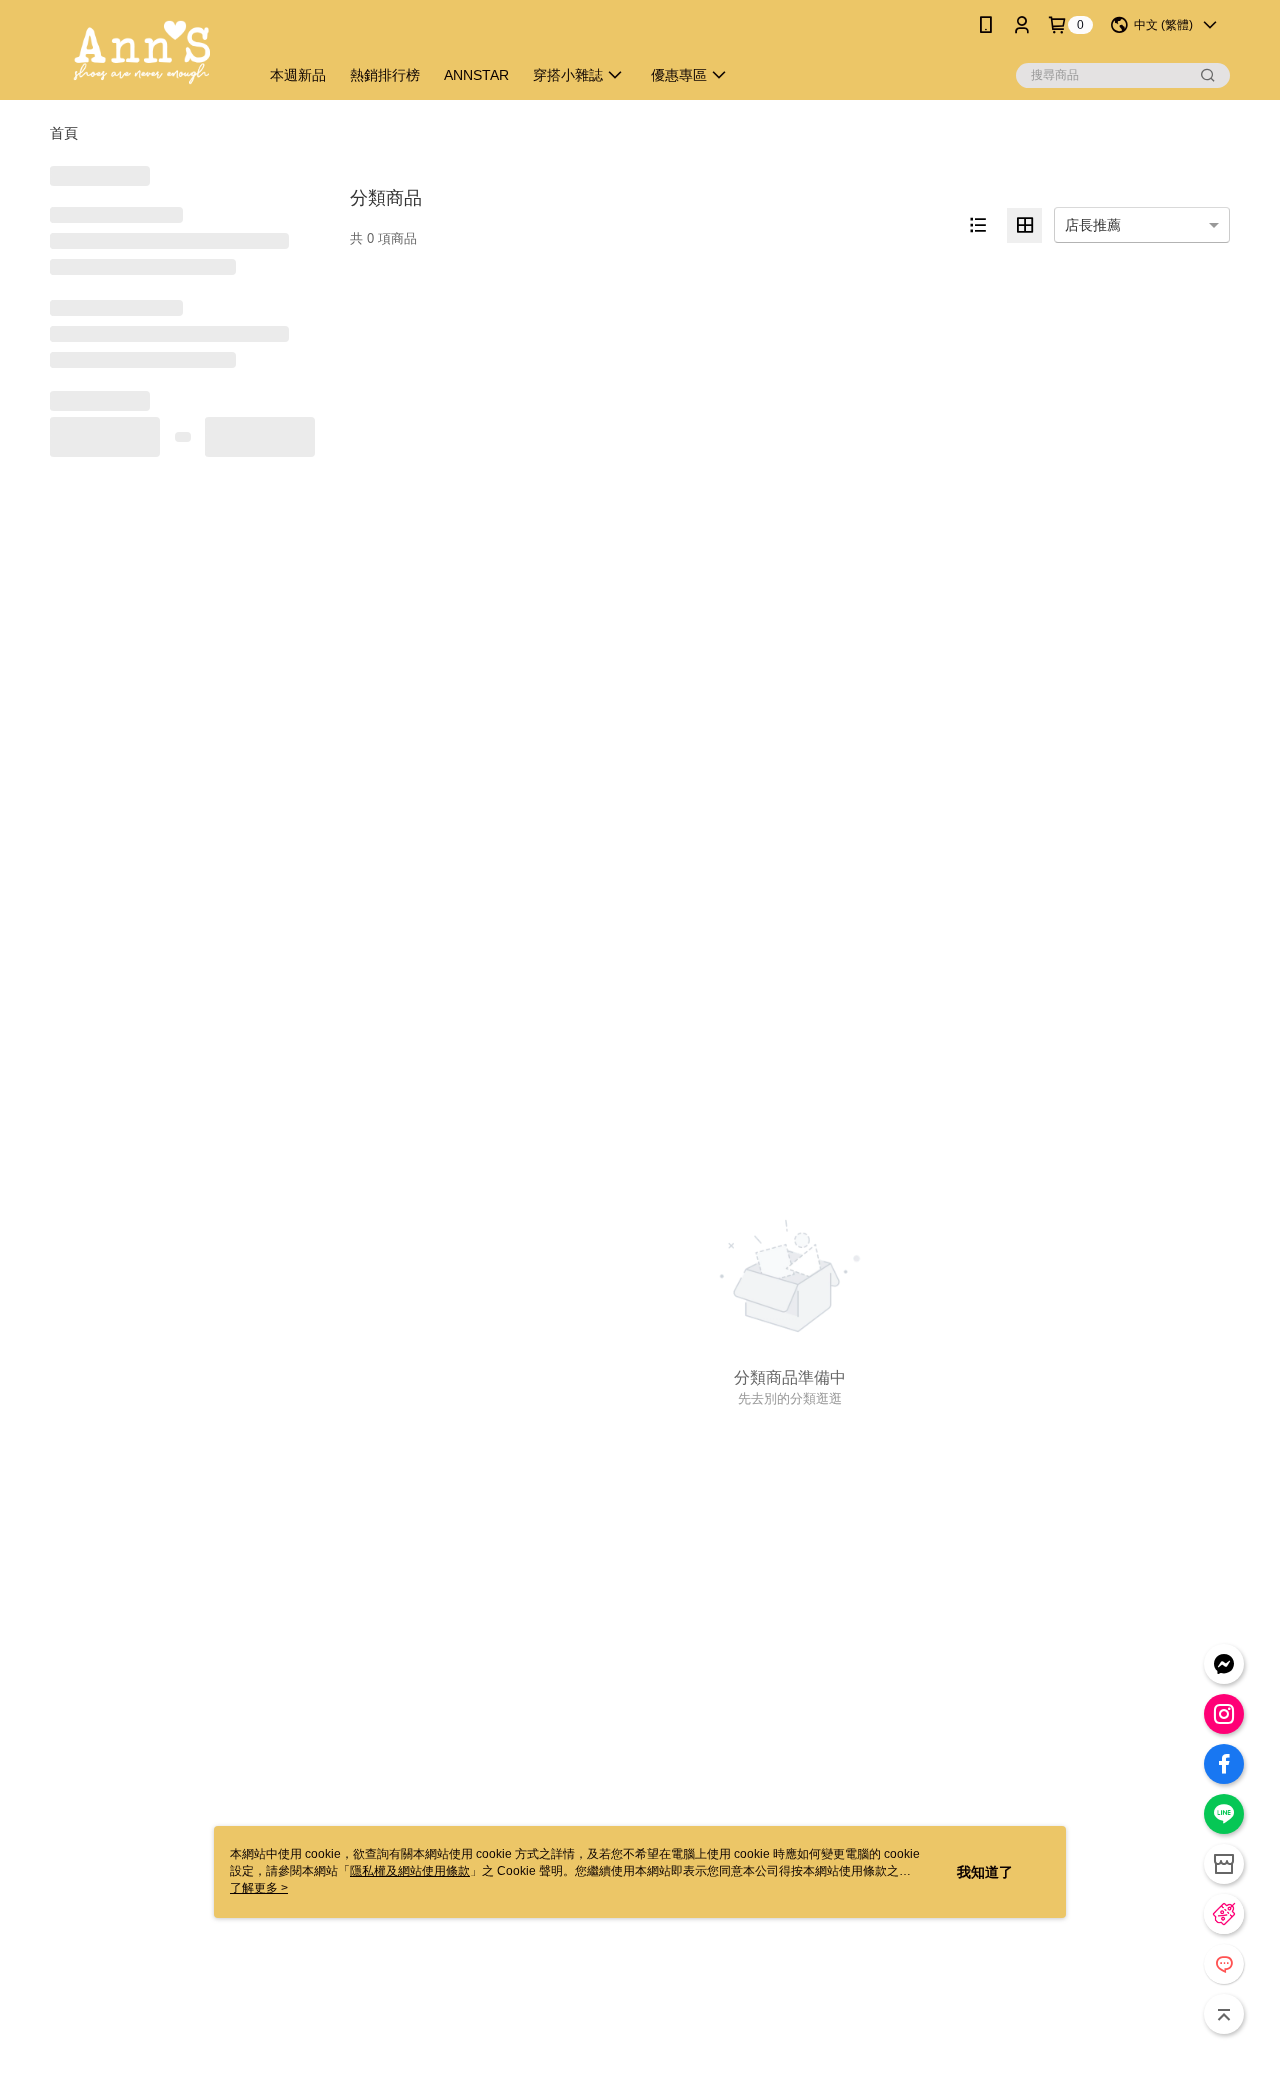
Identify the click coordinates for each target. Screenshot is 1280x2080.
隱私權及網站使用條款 (410, 1871)
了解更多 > (259, 1888)
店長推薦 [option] (1093, 225)
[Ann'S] (142, 52)
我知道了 (985, 1872)
